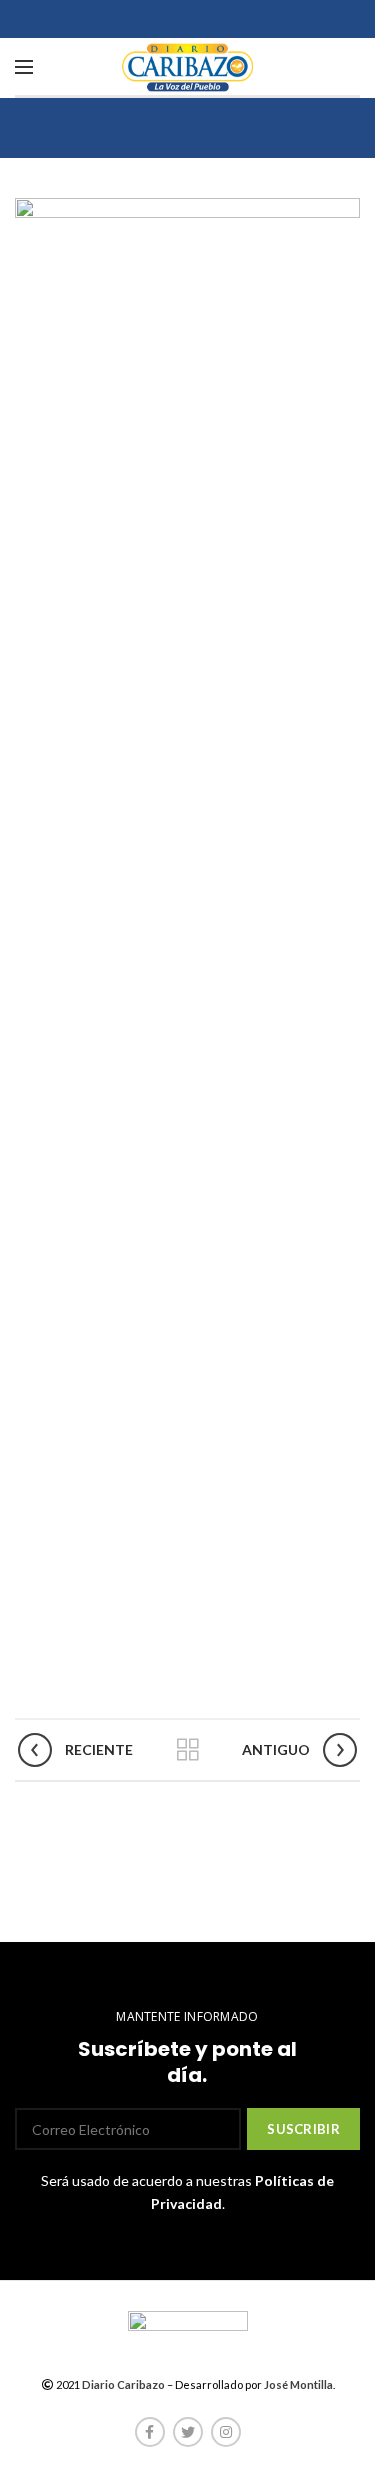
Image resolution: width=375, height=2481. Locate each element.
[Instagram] (226, 2432)
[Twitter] (188, 2432)
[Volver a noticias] (188, 1750)
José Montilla (298, 2384)
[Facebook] (150, 2432)
